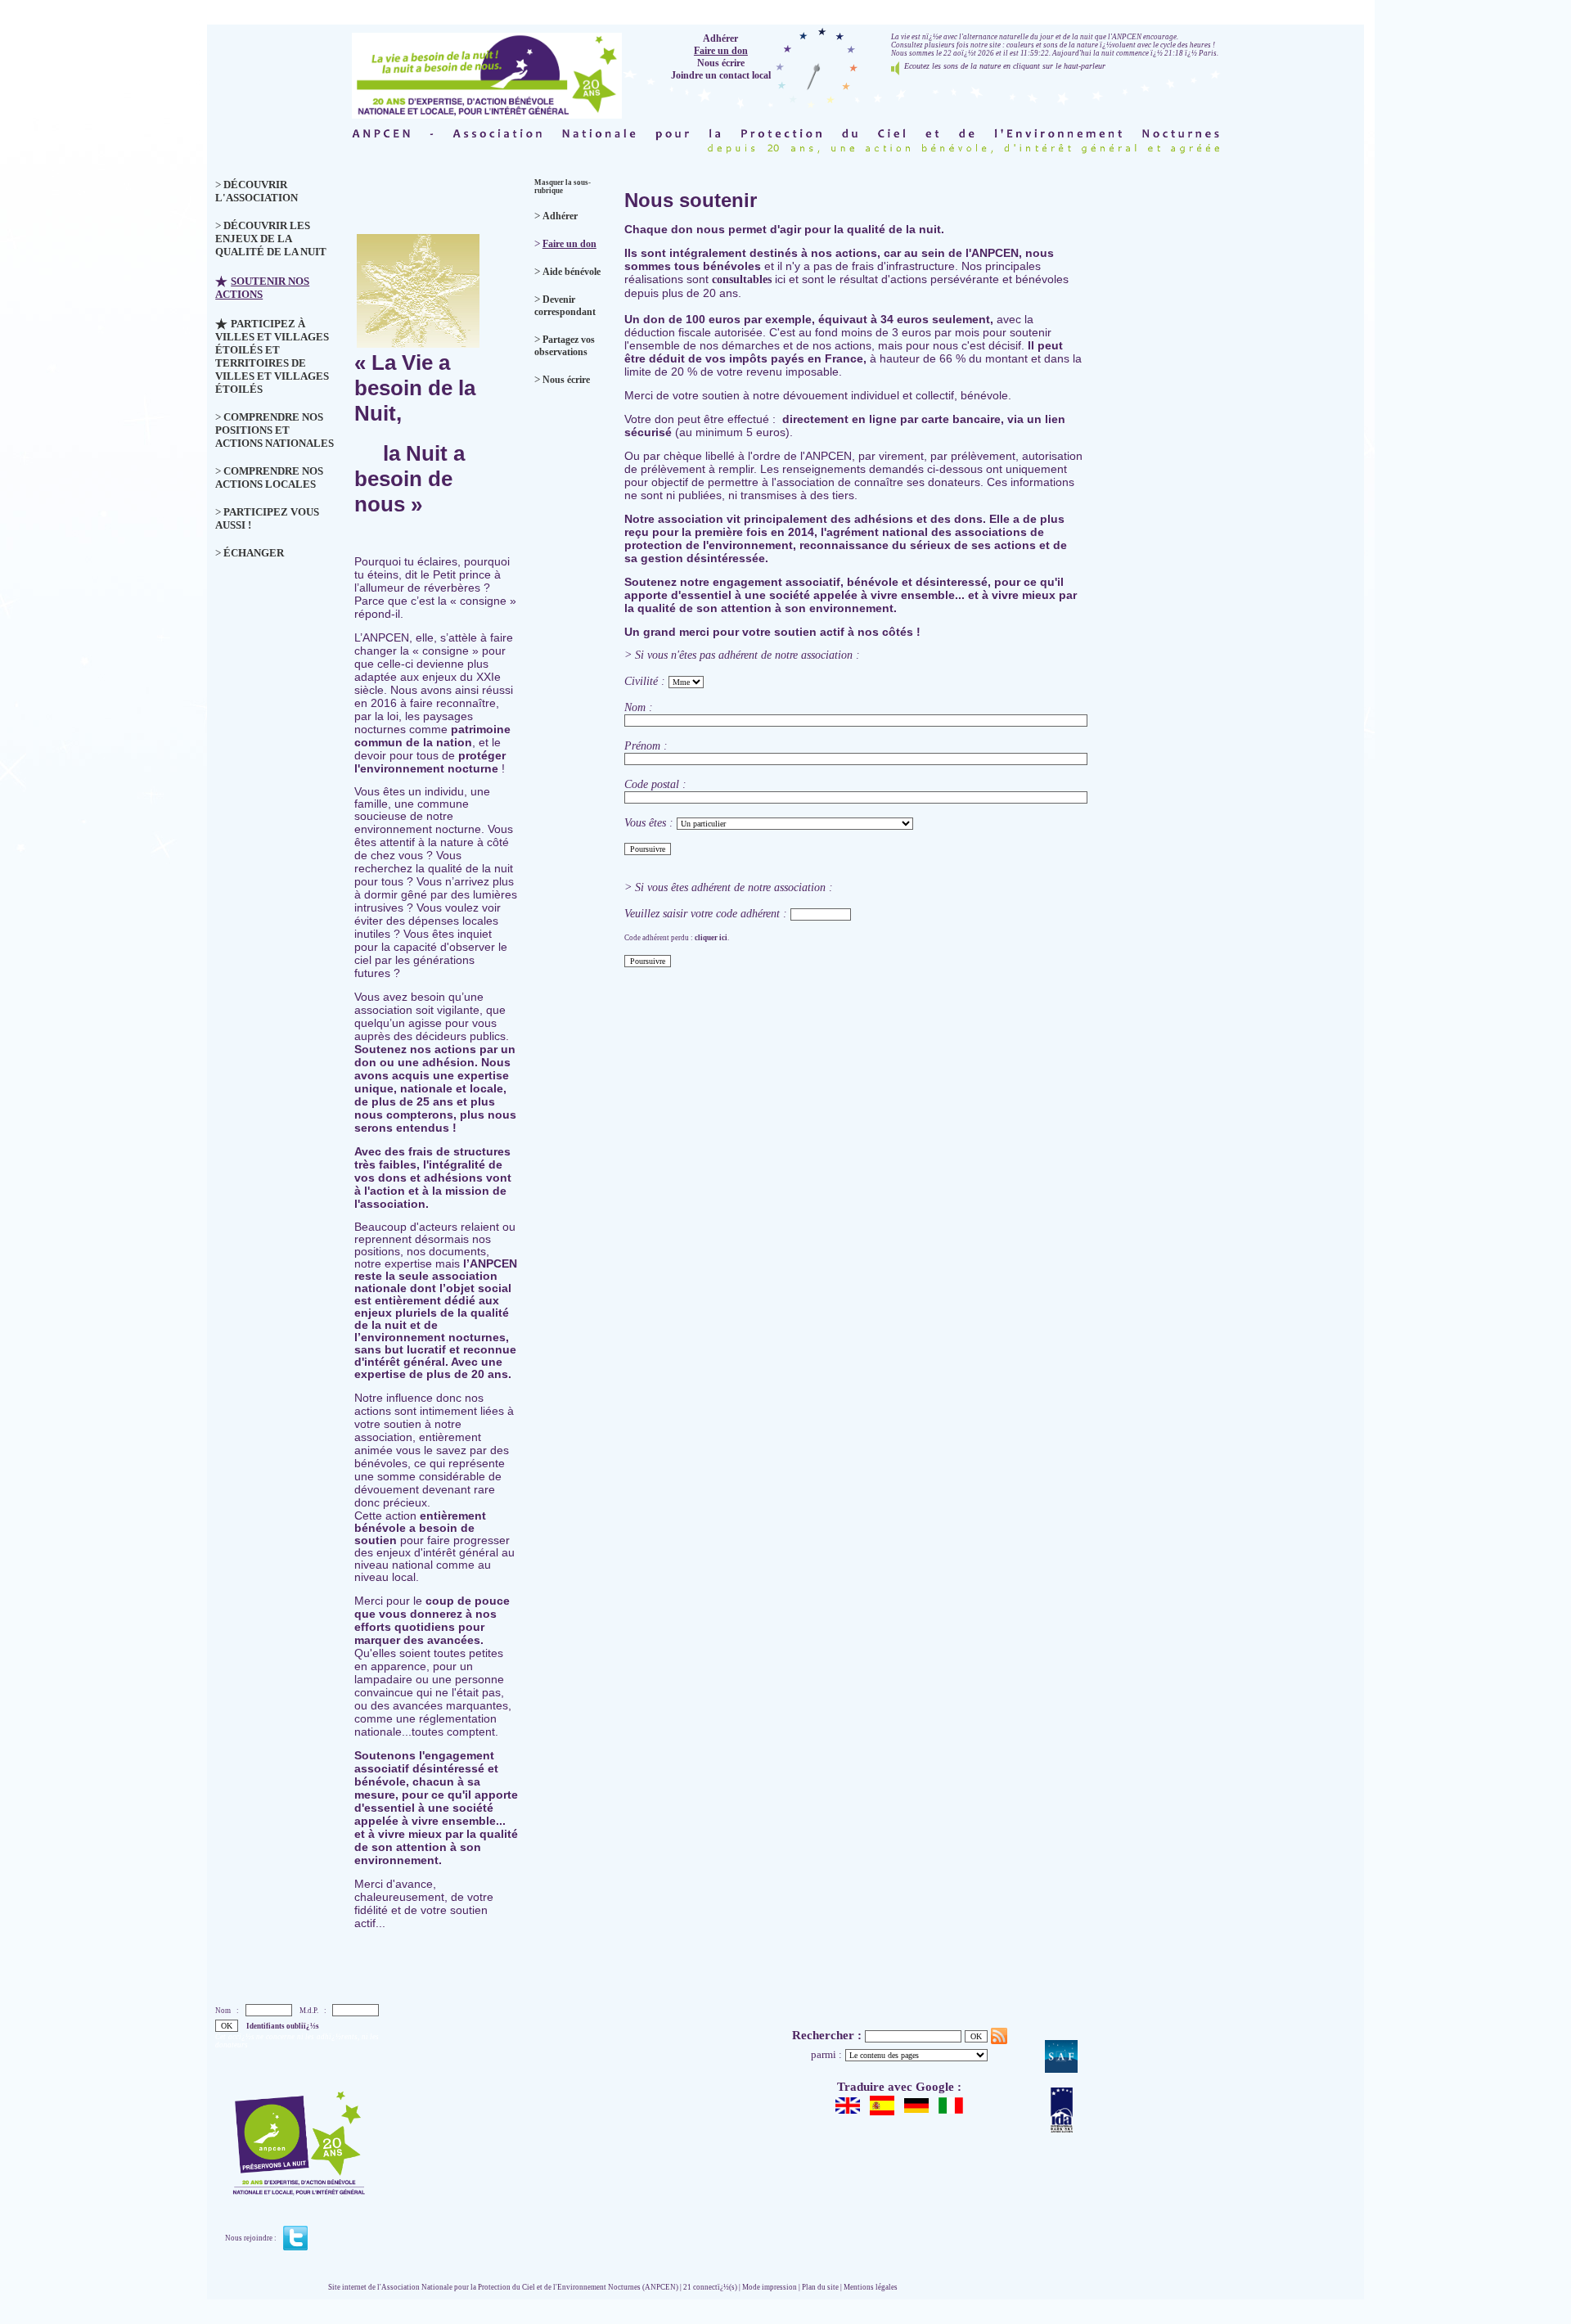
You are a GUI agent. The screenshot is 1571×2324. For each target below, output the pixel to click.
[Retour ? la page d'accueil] (487, 72)
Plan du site (820, 2287)
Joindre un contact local (721, 75)
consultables (740, 279)
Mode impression (770, 2287)
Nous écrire (721, 63)
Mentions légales (871, 2287)
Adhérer (720, 38)
